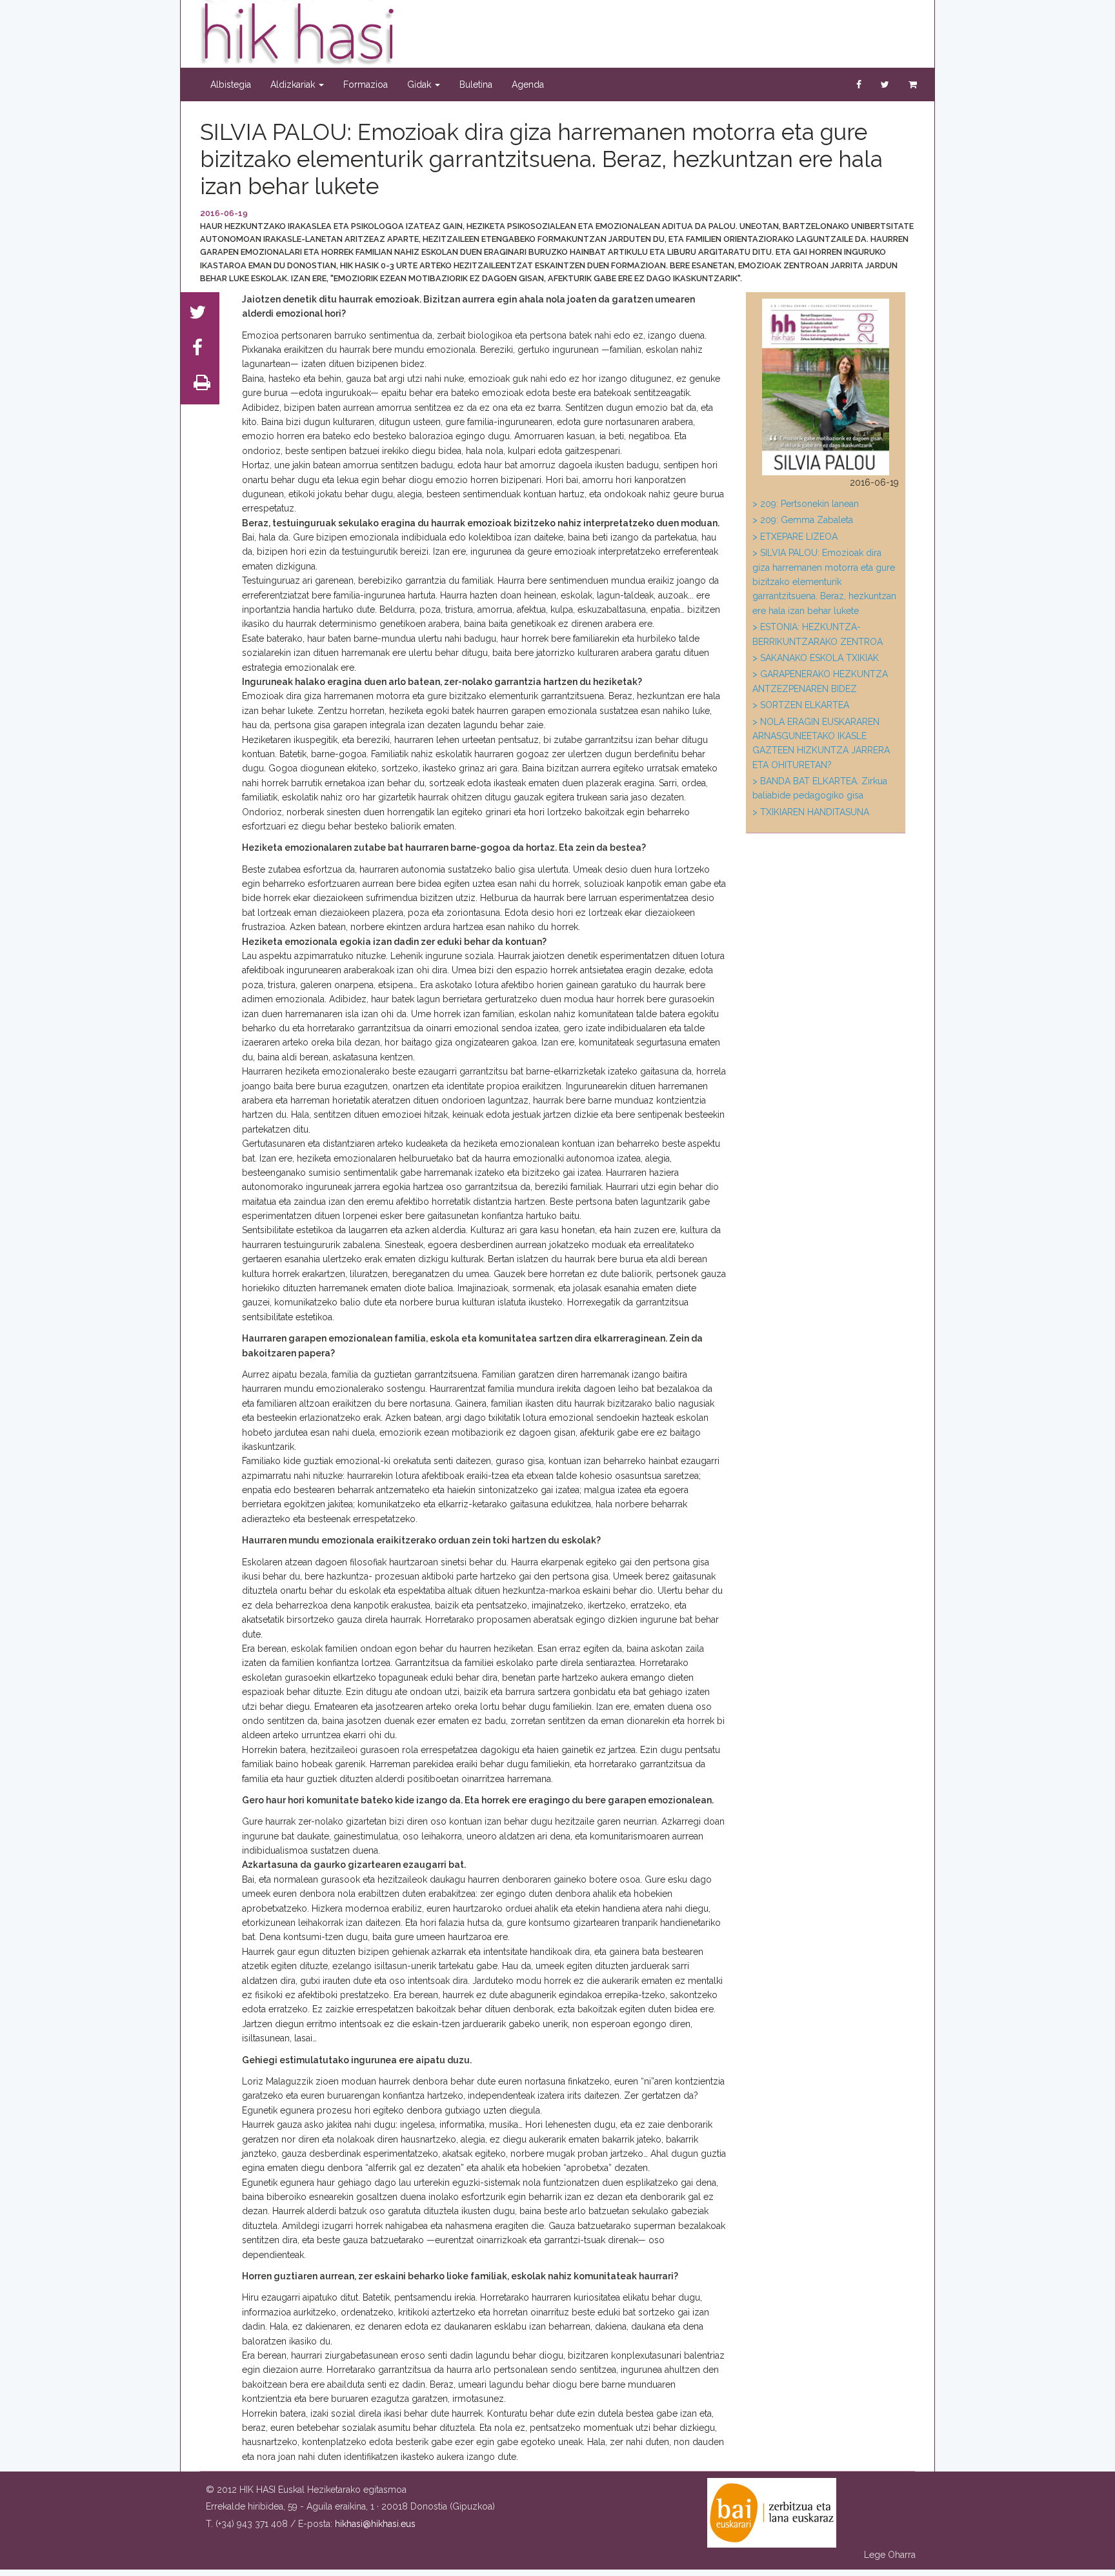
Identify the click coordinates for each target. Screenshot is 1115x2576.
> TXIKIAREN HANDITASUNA (811, 812)
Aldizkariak (294, 84)
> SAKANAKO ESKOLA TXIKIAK (816, 658)
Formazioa (366, 84)
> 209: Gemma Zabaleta (803, 520)
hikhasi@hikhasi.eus (375, 2524)
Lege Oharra (890, 2555)
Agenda (528, 84)
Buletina (476, 84)
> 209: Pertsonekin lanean (806, 504)
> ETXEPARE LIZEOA (795, 537)
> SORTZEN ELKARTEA (801, 705)
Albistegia (231, 84)
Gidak (420, 84)
